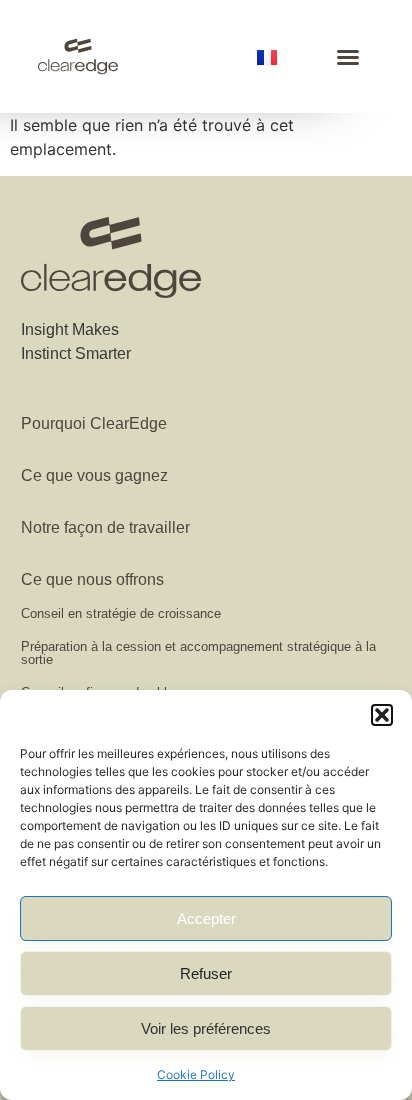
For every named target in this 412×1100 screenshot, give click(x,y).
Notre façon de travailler (105, 527)
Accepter (206, 918)
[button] (382, 715)
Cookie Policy (196, 1074)
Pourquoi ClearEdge (94, 423)
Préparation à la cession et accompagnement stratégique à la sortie (198, 653)
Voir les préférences (206, 1028)
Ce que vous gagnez (94, 475)
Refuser (206, 973)
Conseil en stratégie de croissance (121, 613)
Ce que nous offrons (92, 579)
